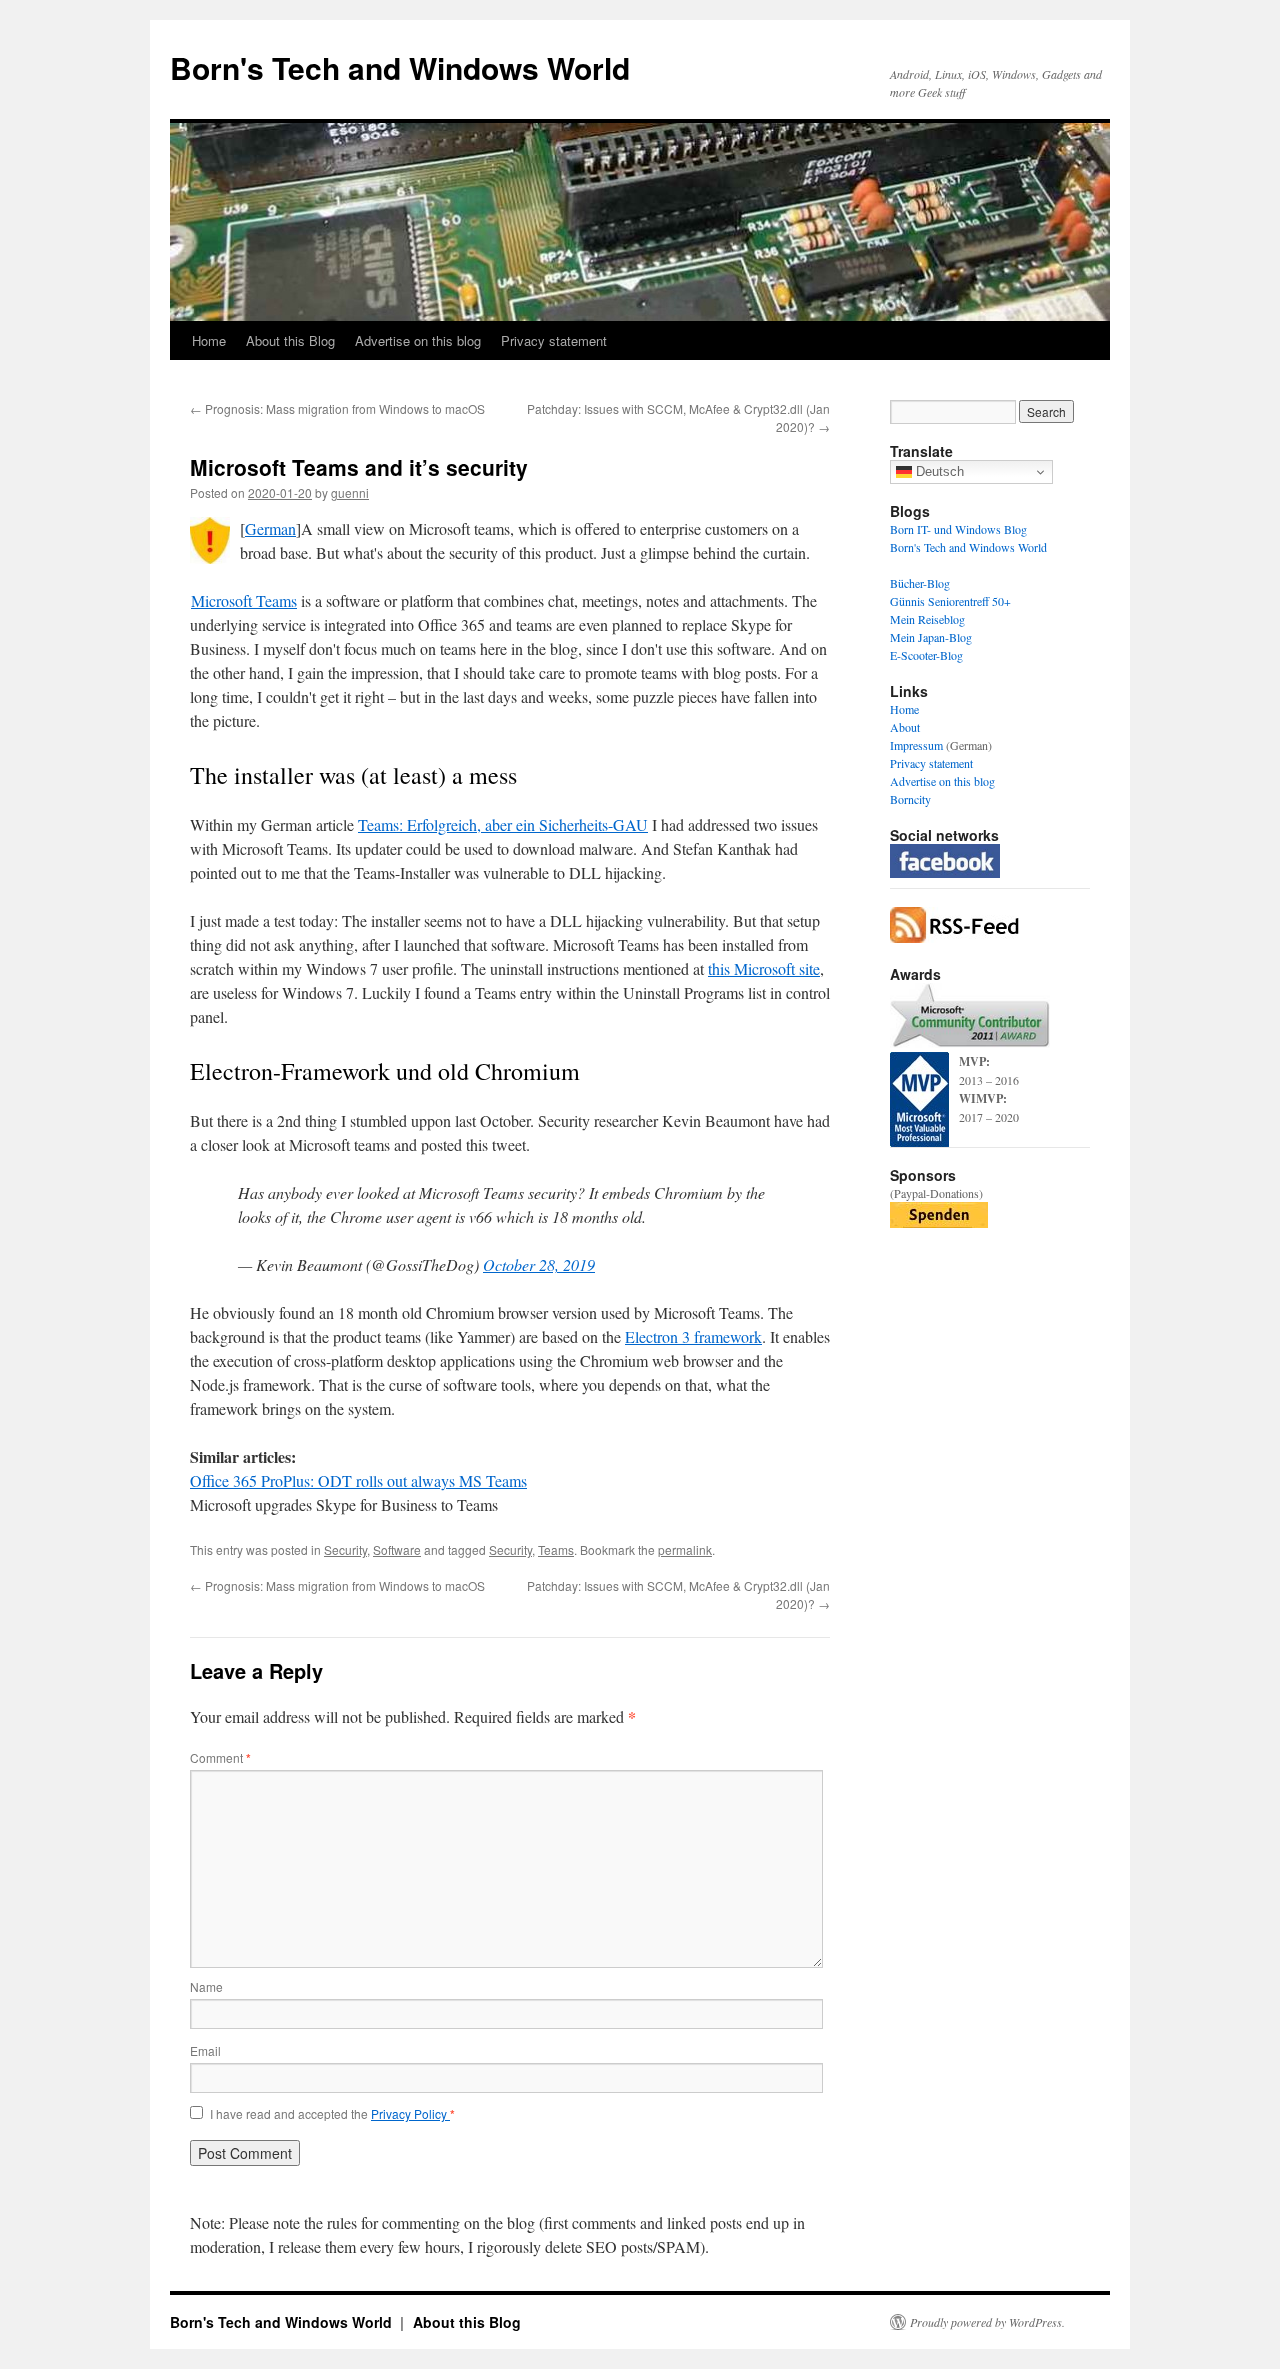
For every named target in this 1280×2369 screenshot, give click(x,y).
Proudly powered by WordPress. (987, 2322)
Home (209, 340)
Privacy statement (554, 340)
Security (345, 1549)
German (270, 528)
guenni (350, 492)
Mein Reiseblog (927, 619)
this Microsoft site (764, 968)
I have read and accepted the (332, 2114)
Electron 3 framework (693, 1336)
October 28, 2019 (539, 1264)
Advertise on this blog (418, 340)
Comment (220, 1757)
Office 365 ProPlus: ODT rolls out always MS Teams (358, 1480)
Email (205, 2050)
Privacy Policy (410, 2113)
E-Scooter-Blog (926, 655)
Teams (556, 1549)
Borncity (910, 799)
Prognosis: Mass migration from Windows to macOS (337, 408)
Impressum (916, 745)
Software (397, 1549)
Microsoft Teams (244, 600)
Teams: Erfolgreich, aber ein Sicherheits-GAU (503, 824)
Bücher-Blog (920, 583)
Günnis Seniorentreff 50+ (950, 601)
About (905, 727)
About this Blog (290, 340)
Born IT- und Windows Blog (958, 529)
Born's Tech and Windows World (400, 67)
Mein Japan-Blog (931, 637)
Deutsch (938, 471)
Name (206, 1986)
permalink (685, 1549)
